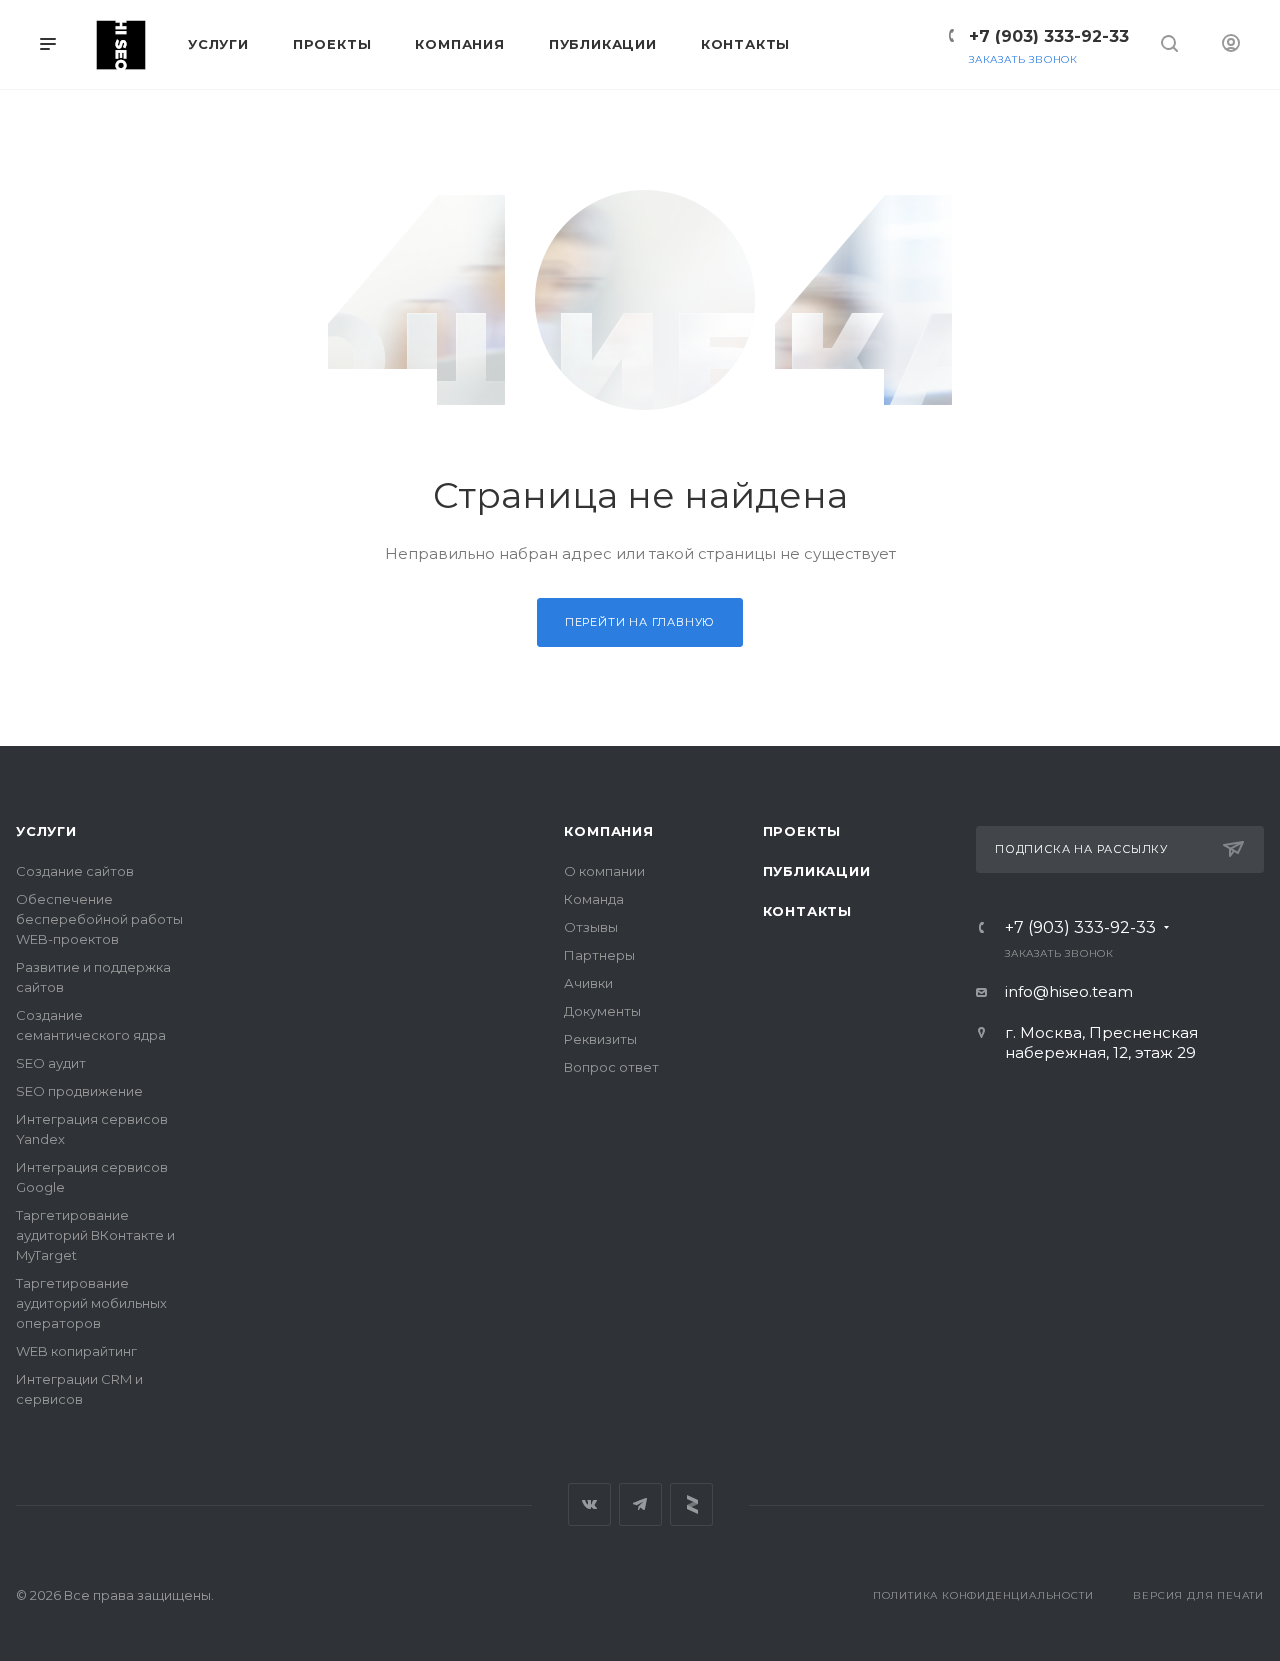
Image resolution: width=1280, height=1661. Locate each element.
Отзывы (591, 927)
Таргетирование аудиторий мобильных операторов (91, 1303)
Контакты (807, 911)
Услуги (46, 831)
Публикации (817, 871)
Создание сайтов (75, 871)
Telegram (640, 1504)
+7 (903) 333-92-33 (1049, 36)
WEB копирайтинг (76, 1351)
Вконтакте (589, 1504)
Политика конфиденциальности (983, 1595)
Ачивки (588, 983)
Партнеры (599, 955)
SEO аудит (51, 1063)
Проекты (802, 831)
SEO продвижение (79, 1091)
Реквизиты (600, 1039)
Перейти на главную (640, 622)
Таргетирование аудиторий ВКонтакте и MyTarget (95, 1235)
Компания (608, 831)
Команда (594, 899)
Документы (602, 1011)
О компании (604, 871)
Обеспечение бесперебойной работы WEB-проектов (99, 919)
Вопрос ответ (611, 1067)
